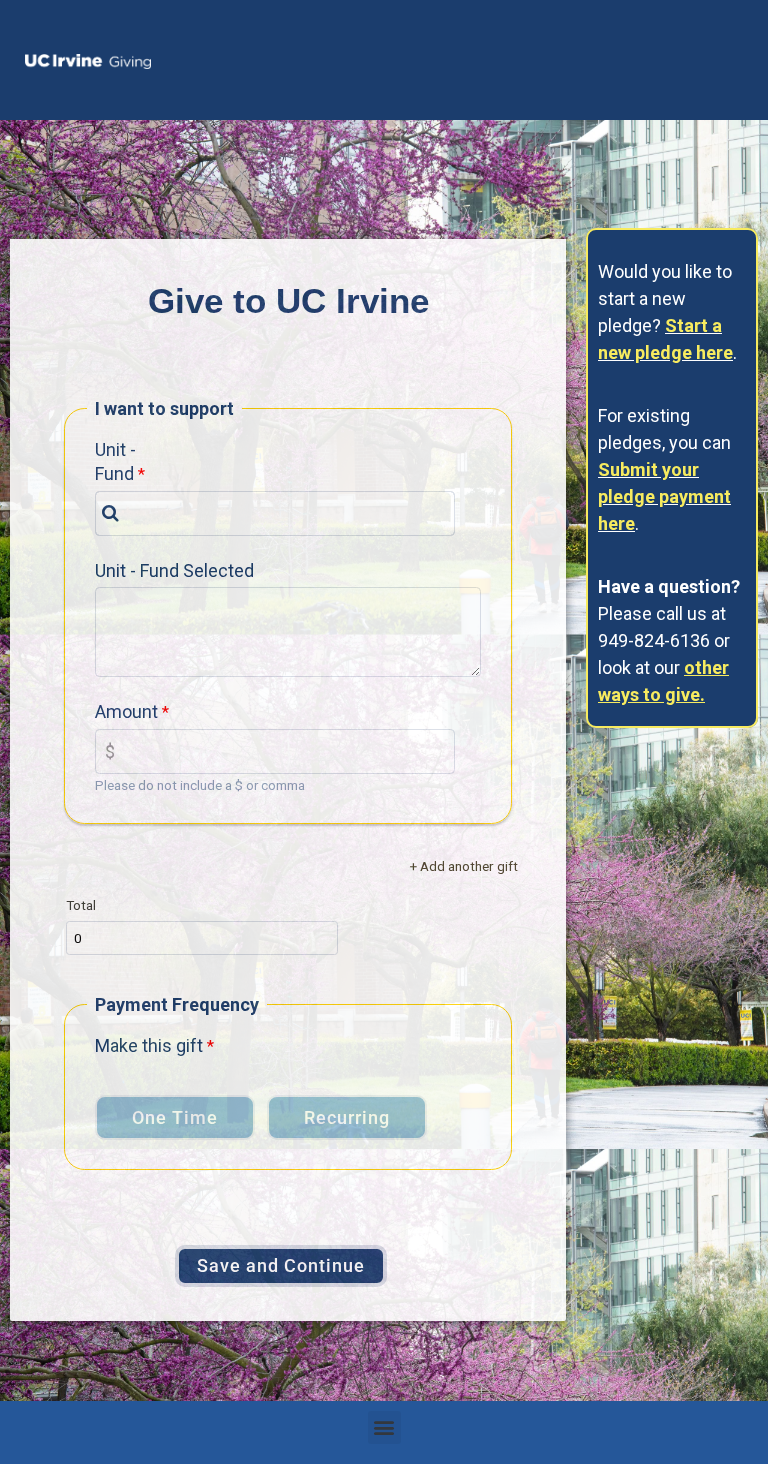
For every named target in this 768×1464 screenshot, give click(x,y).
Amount (126, 711)
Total (81, 905)
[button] (384, 1427)
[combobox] (275, 513)
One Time (175, 1117)
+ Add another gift (464, 866)
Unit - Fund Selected (174, 570)
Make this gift (149, 1045)
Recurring (347, 1117)
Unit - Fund (115, 461)
